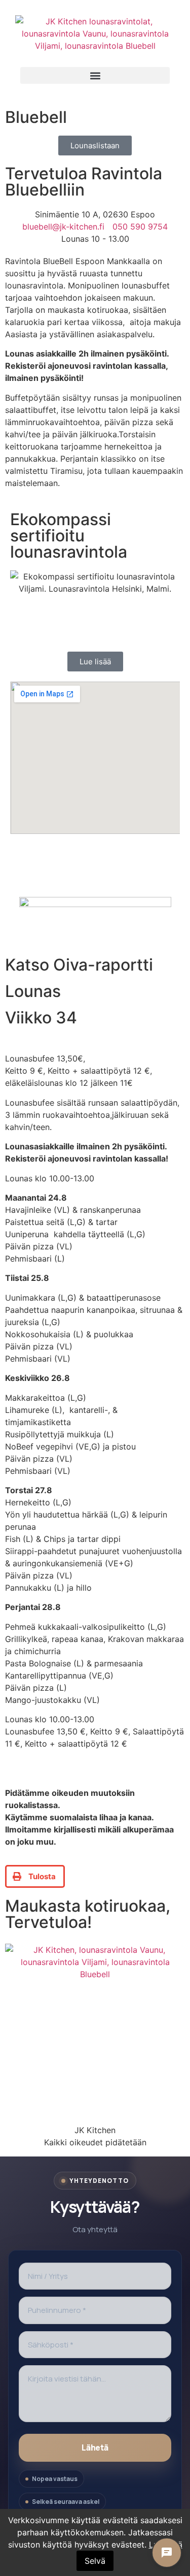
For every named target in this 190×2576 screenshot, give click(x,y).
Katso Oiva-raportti (79, 965)
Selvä (95, 2561)
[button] (95, 75)
